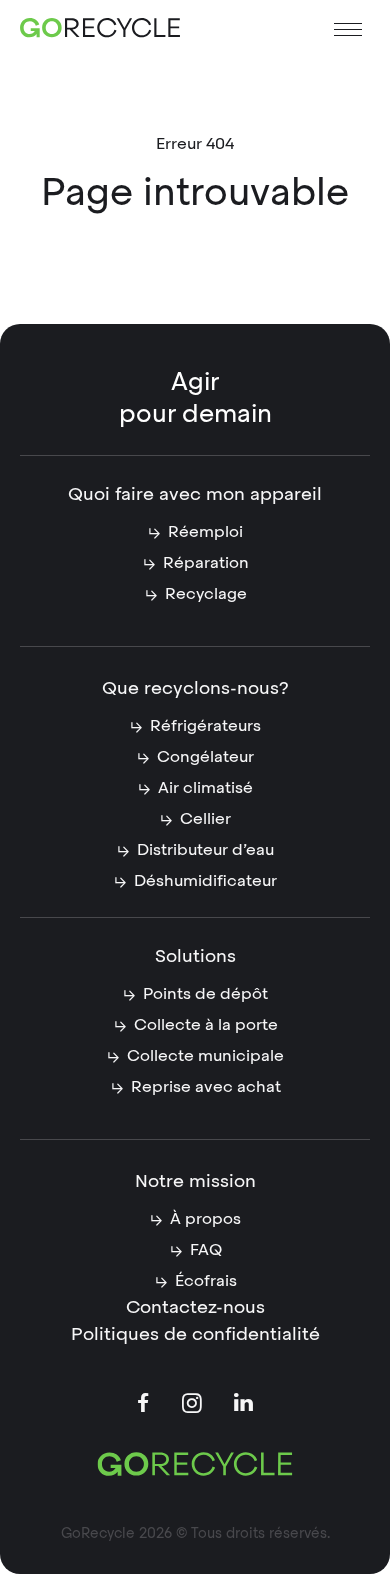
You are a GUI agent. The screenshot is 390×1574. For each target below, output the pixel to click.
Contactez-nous (195, 1306)
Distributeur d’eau (205, 849)
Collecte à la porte (205, 1024)
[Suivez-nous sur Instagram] (192, 1406)
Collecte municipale (205, 1055)
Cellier (205, 818)
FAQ (205, 1249)
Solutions (195, 955)
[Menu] (348, 29)
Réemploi (205, 531)
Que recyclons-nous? (195, 687)
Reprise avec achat (205, 1086)
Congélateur (205, 756)
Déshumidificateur (205, 880)
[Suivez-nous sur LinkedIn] (244, 1404)
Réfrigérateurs (205, 725)
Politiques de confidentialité (195, 1333)
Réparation (205, 562)
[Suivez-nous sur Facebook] (143, 1405)
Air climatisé (205, 787)
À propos (205, 1218)
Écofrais (205, 1280)
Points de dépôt (205, 993)
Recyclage (205, 593)
